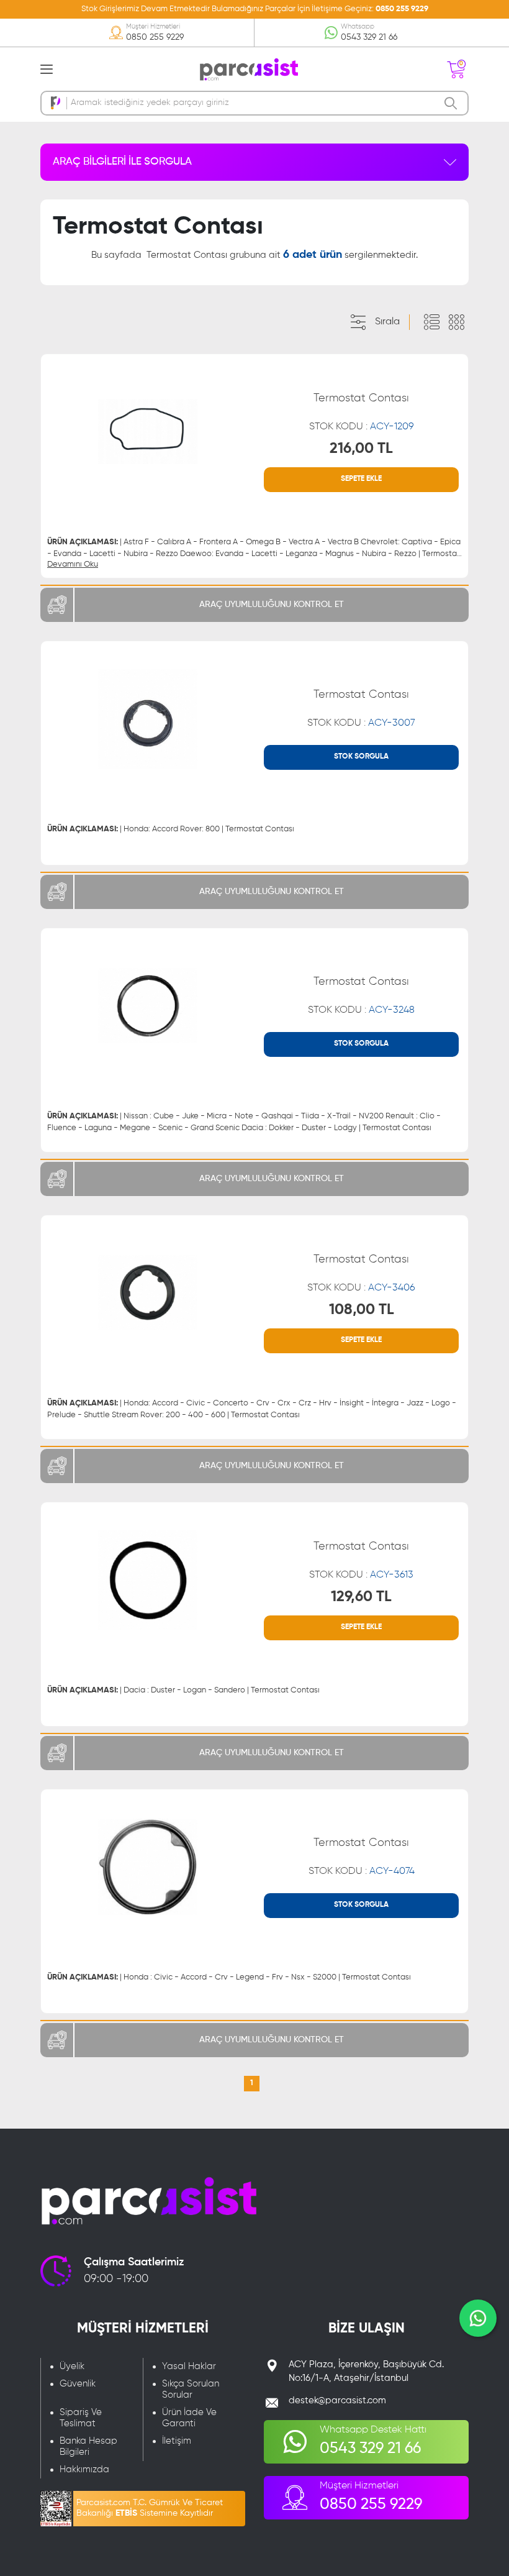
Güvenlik (78, 2384)
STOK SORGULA (361, 757)
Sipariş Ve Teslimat (81, 2418)
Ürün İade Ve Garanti (189, 2418)
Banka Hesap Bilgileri (88, 2446)
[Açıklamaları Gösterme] (456, 322)
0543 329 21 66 (369, 37)
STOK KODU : (362, 427)
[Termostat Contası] (148, 432)
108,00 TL (362, 1310)
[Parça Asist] (248, 68)
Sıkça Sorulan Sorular (191, 2389)
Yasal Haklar (189, 2366)
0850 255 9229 (402, 9)
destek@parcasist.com (337, 2400)
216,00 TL (361, 449)
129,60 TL (361, 1597)
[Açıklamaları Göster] (431, 322)
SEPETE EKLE (361, 479)
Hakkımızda (84, 2469)
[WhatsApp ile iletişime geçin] (478, 2318)
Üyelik (72, 2366)
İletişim (177, 2441)
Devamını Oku (73, 564)
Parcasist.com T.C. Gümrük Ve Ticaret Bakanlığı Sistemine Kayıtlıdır (150, 2508)
